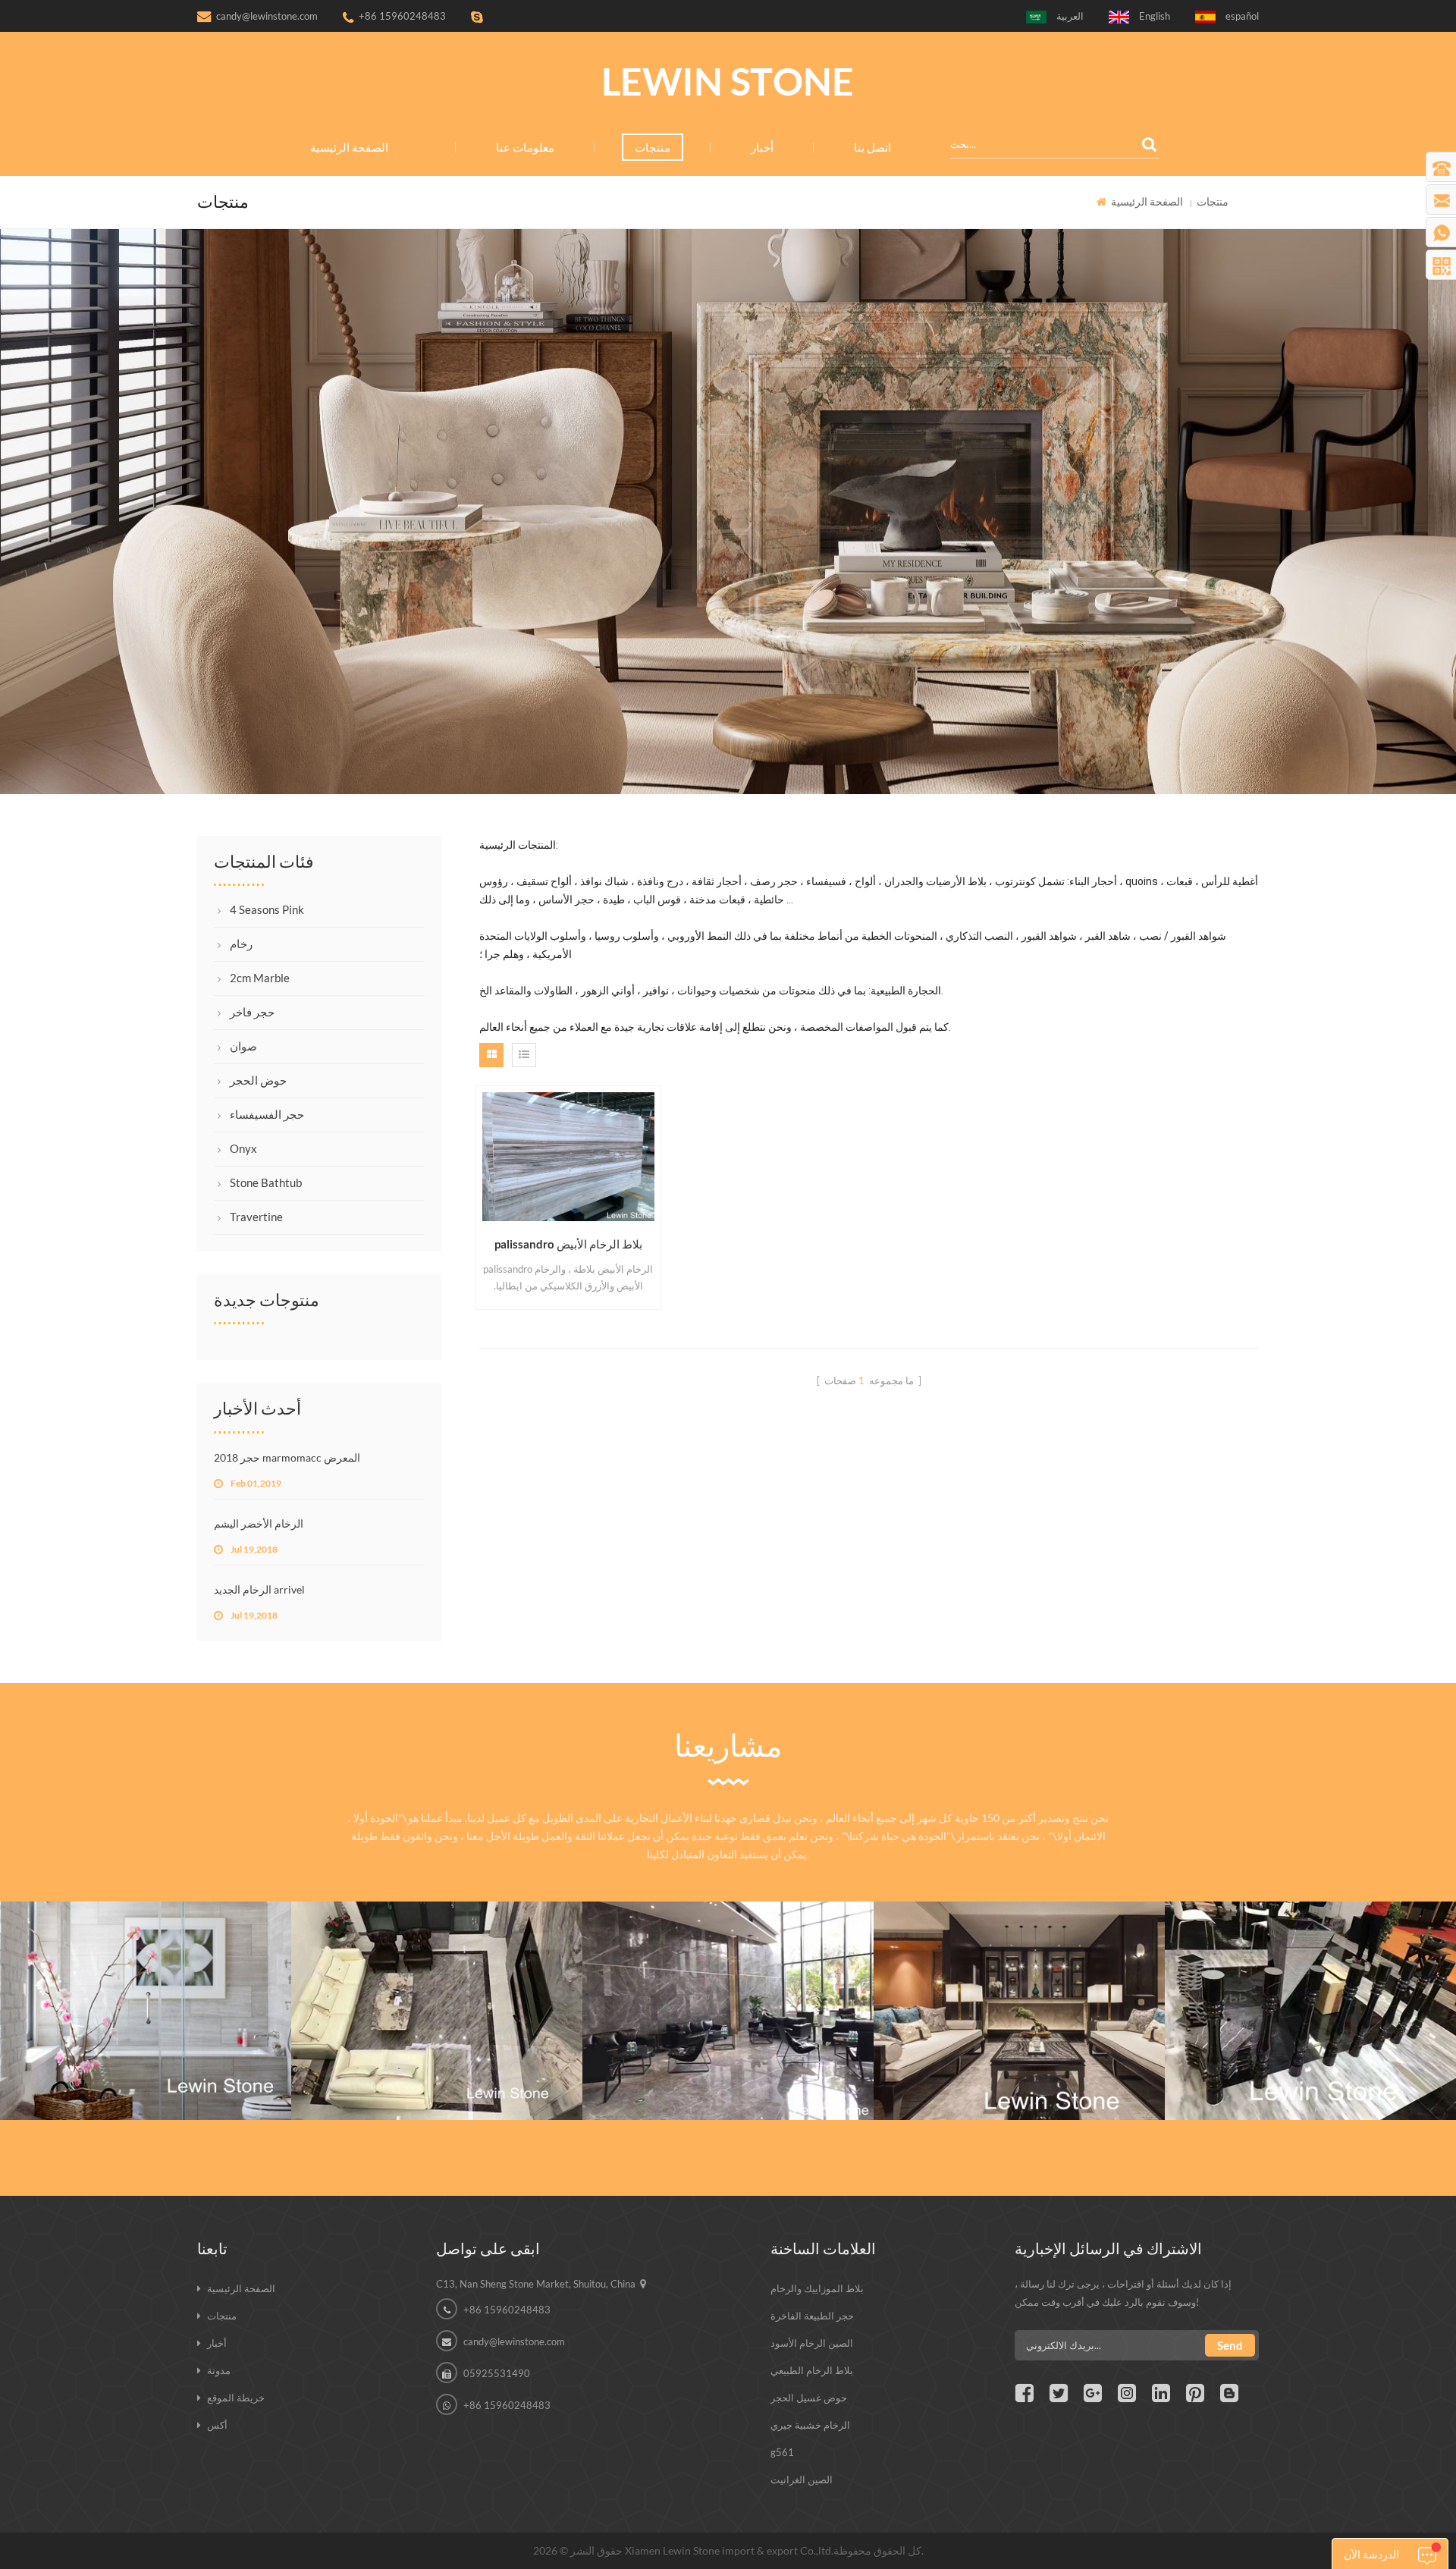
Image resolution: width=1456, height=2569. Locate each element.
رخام (241, 944)
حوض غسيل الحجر (809, 2398)
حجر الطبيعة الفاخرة (812, 2316)
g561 (782, 2452)
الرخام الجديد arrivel (259, 1589)
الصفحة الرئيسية (349, 147)
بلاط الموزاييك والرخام (817, 2288)
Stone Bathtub (266, 1182)
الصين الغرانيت (802, 2479)
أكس (217, 2425)
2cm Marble (260, 978)
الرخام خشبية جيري (810, 2425)
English (1155, 16)
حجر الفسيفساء (267, 1114)
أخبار (762, 147)
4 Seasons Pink (267, 909)
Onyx (243, 1148)
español (1242, 16)
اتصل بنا (872, 147)
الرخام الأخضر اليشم (259, 1523)
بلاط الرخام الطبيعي (812, 2370)
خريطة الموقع (236, 2398)
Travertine (256, 1217)
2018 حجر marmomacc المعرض (287, 1457)
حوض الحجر (258, 1080)
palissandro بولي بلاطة (437, 1973)
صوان (243, 1046)
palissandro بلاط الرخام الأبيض (568, 1244)
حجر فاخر (252, 1012)
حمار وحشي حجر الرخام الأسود (1019, 1973)
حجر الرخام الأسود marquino (1311, 1973)
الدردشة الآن (1371, 2554)
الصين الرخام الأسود (812, 2343)
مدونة (219, 2370)
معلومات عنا (525, 147)
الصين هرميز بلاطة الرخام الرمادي (728, 1973)
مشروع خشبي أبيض (146, 1973)
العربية (1070, 16)
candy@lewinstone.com (267, 16)
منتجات (653, 147)
